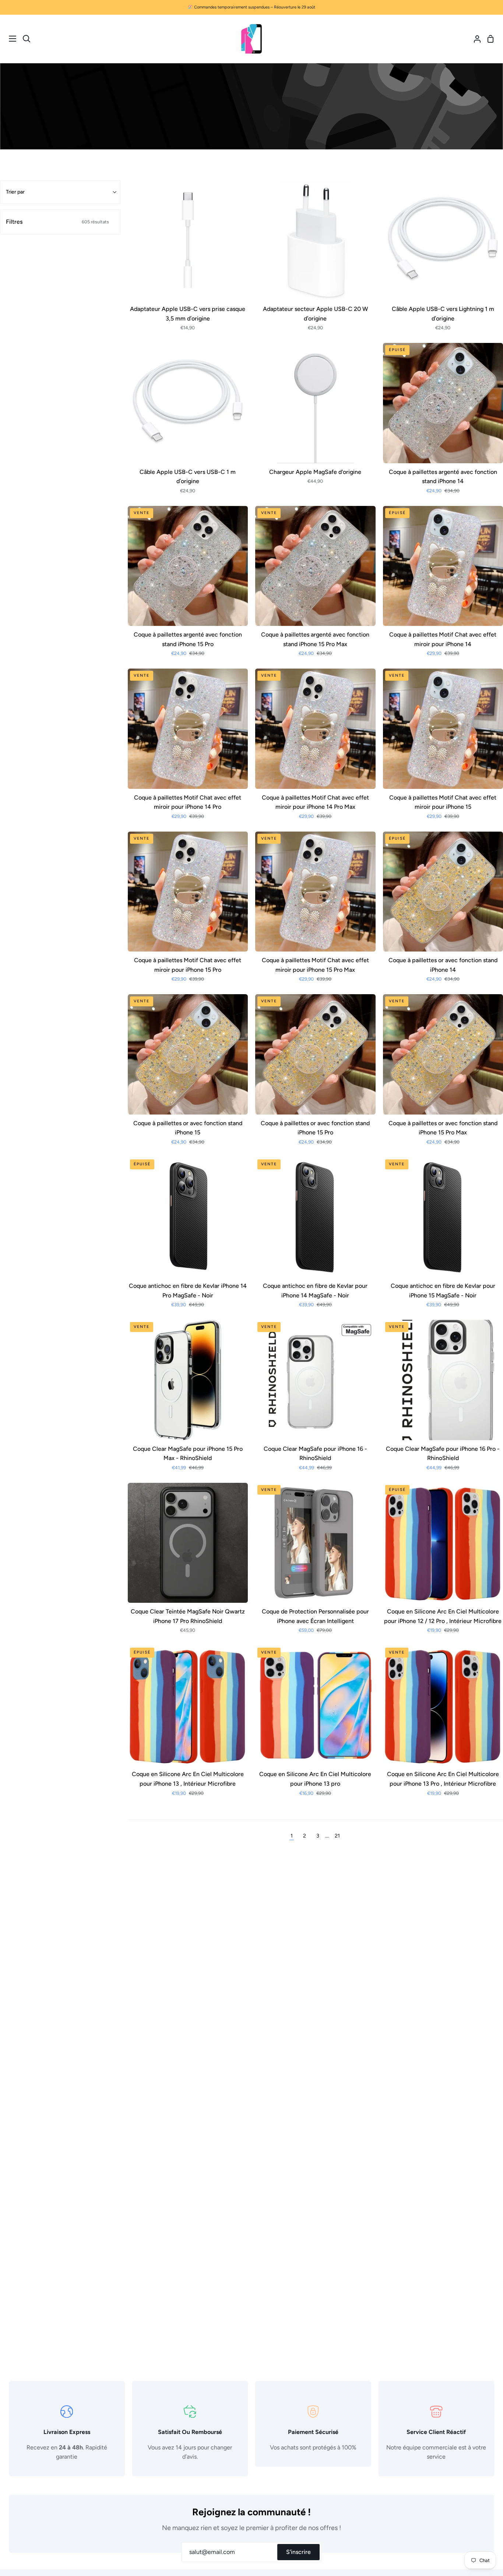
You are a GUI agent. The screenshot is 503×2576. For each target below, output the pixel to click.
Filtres (57, 222)
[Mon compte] (474, 39)
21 (337, 1836)
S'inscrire (298, 2552)
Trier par (15, 192)
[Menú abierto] (8, 39)
